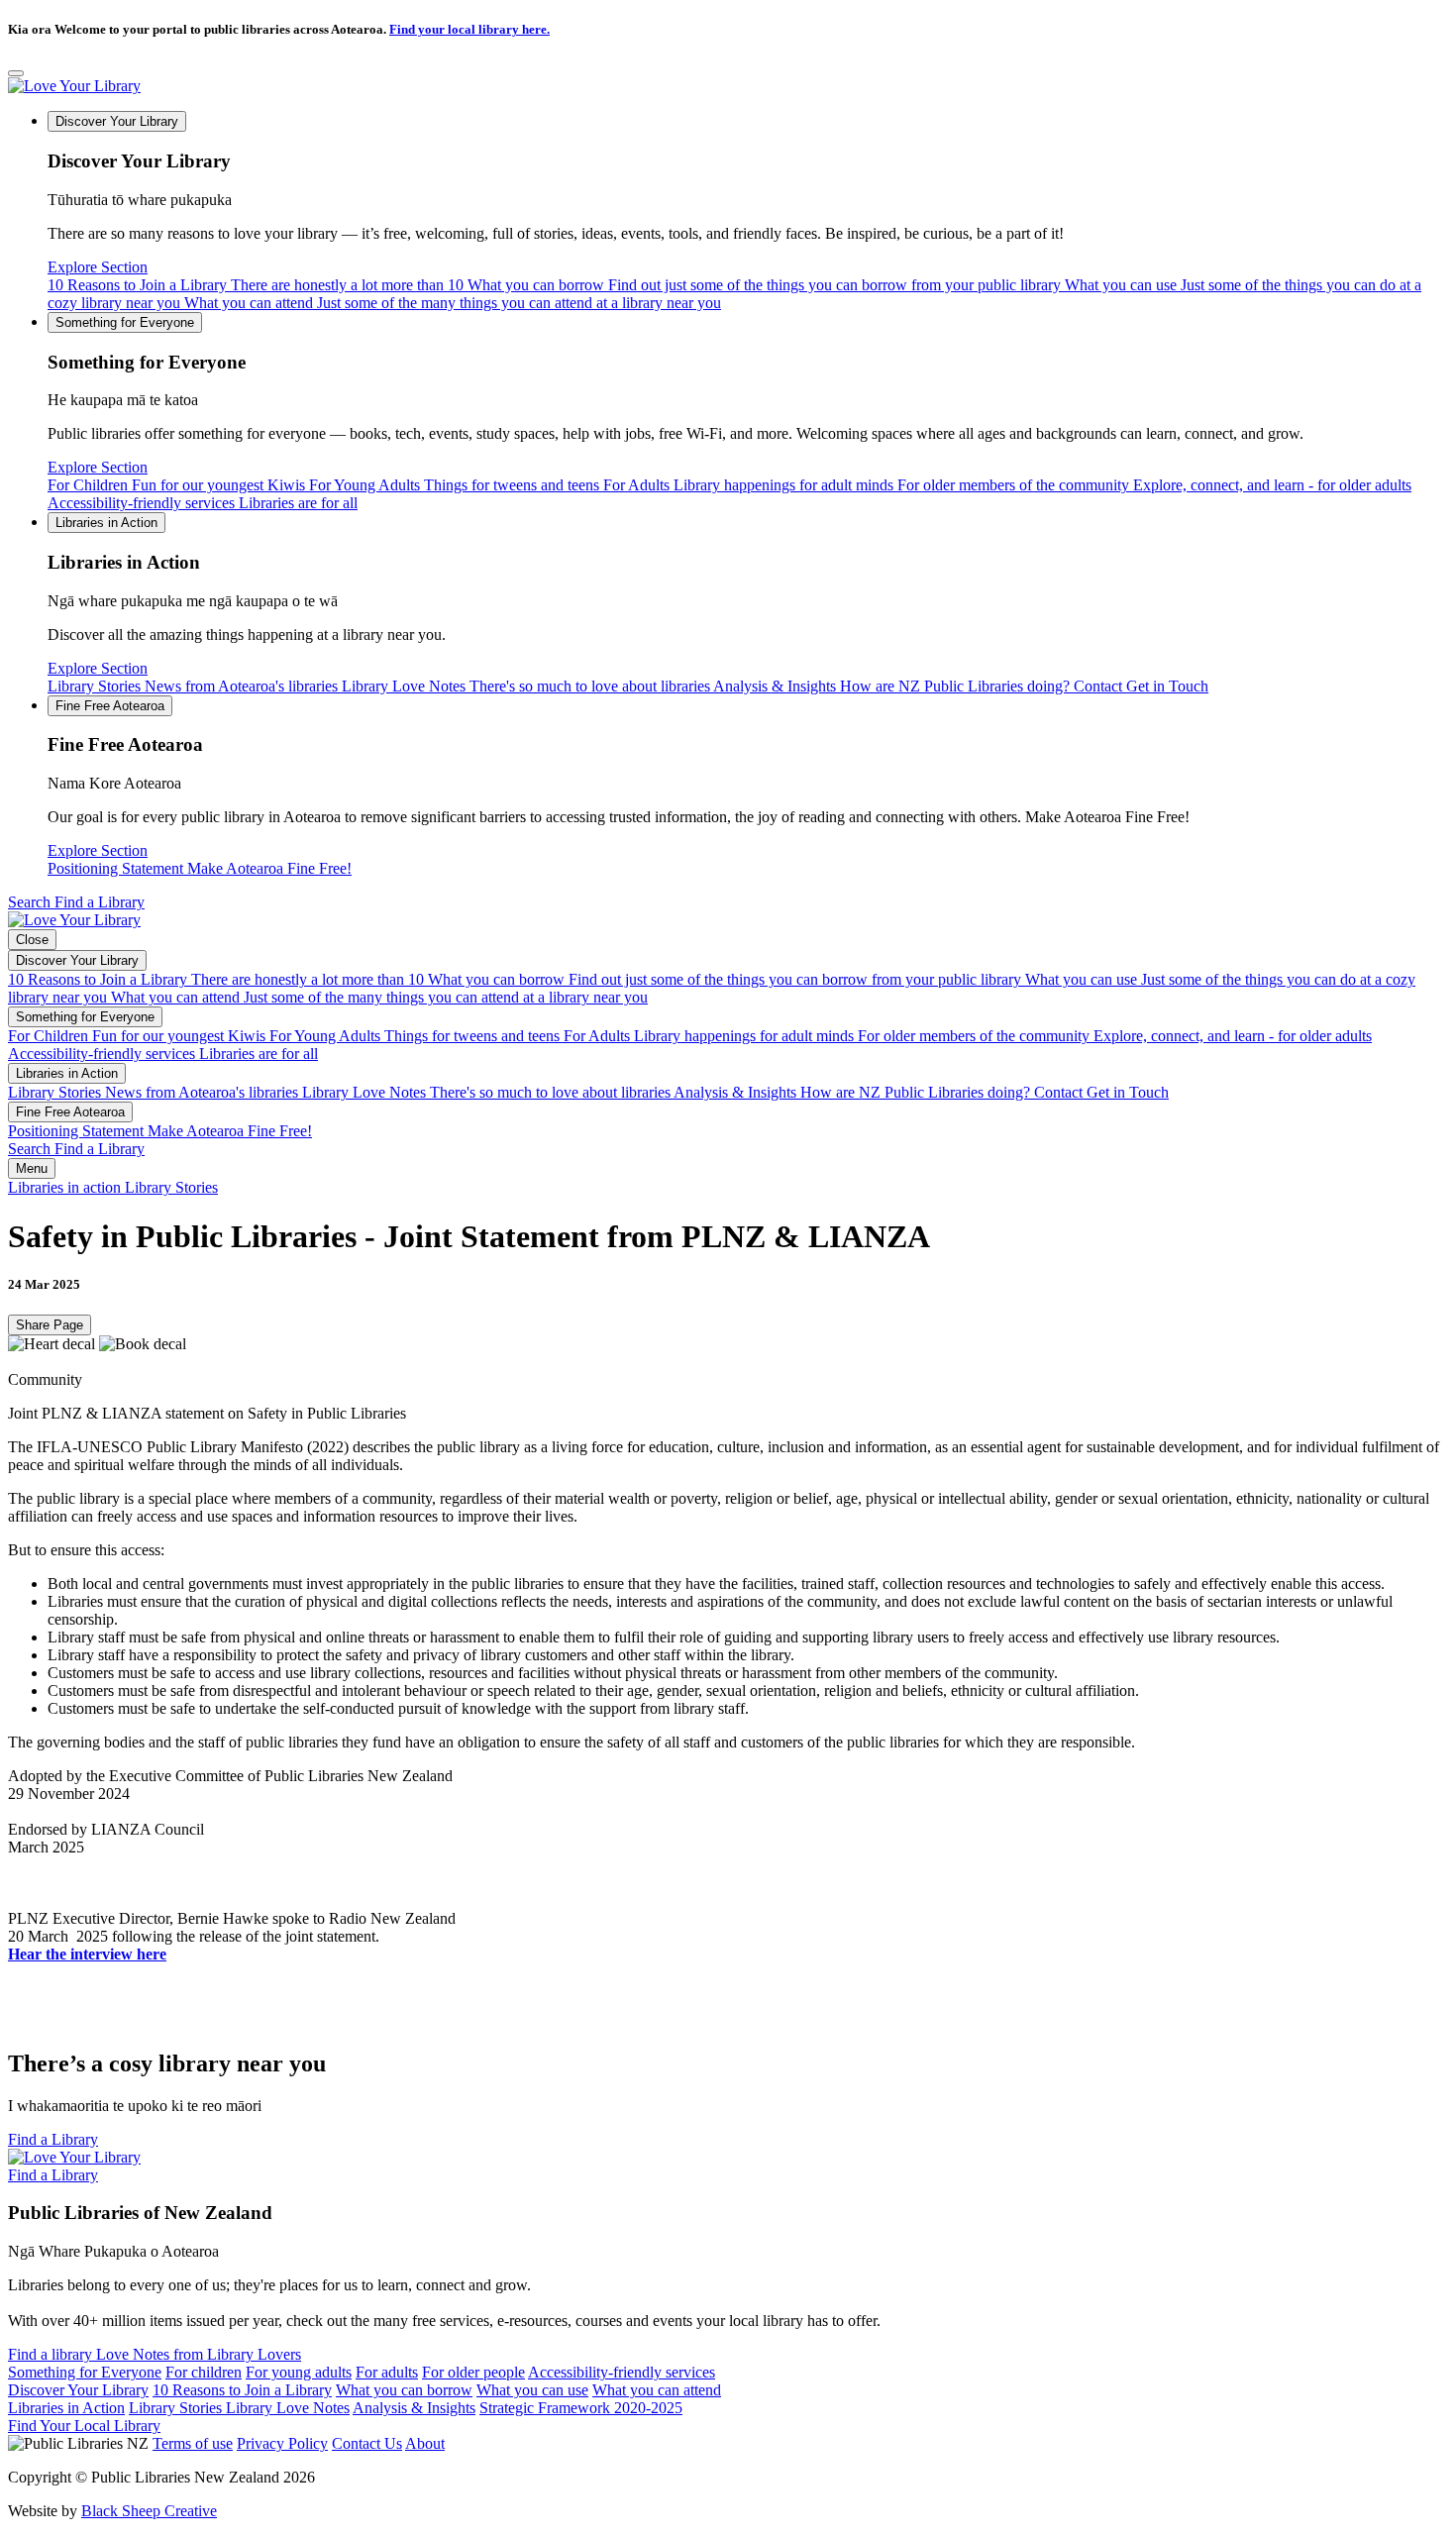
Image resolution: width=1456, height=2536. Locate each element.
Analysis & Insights (893, 686)
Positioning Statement (200, 868)
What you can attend (453, 303)
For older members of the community (1154, 485)
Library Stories (195, 686)
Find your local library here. (469, 29)
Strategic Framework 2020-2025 (581, 2408)
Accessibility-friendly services (203, 503)
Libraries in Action (106, 523)
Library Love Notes (527, 686)
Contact (1141, 686)
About (425, 2443)
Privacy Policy (282, 2443)
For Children (176, 485)
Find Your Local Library (84, 2426)
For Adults (748, 485)
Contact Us (367, 2443)
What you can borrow (764, 285)
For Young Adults (454, 485)
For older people (473, 2372)
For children (204, 2372)
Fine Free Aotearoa (110, 706)
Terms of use (193, 2443)
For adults (387, 2372)
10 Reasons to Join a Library (256, 285)
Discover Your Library (117, 121)
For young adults (299, 2372)
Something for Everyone (125, 322)
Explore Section (98, 267)
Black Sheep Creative (149, 2511)
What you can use (532, 2390)
